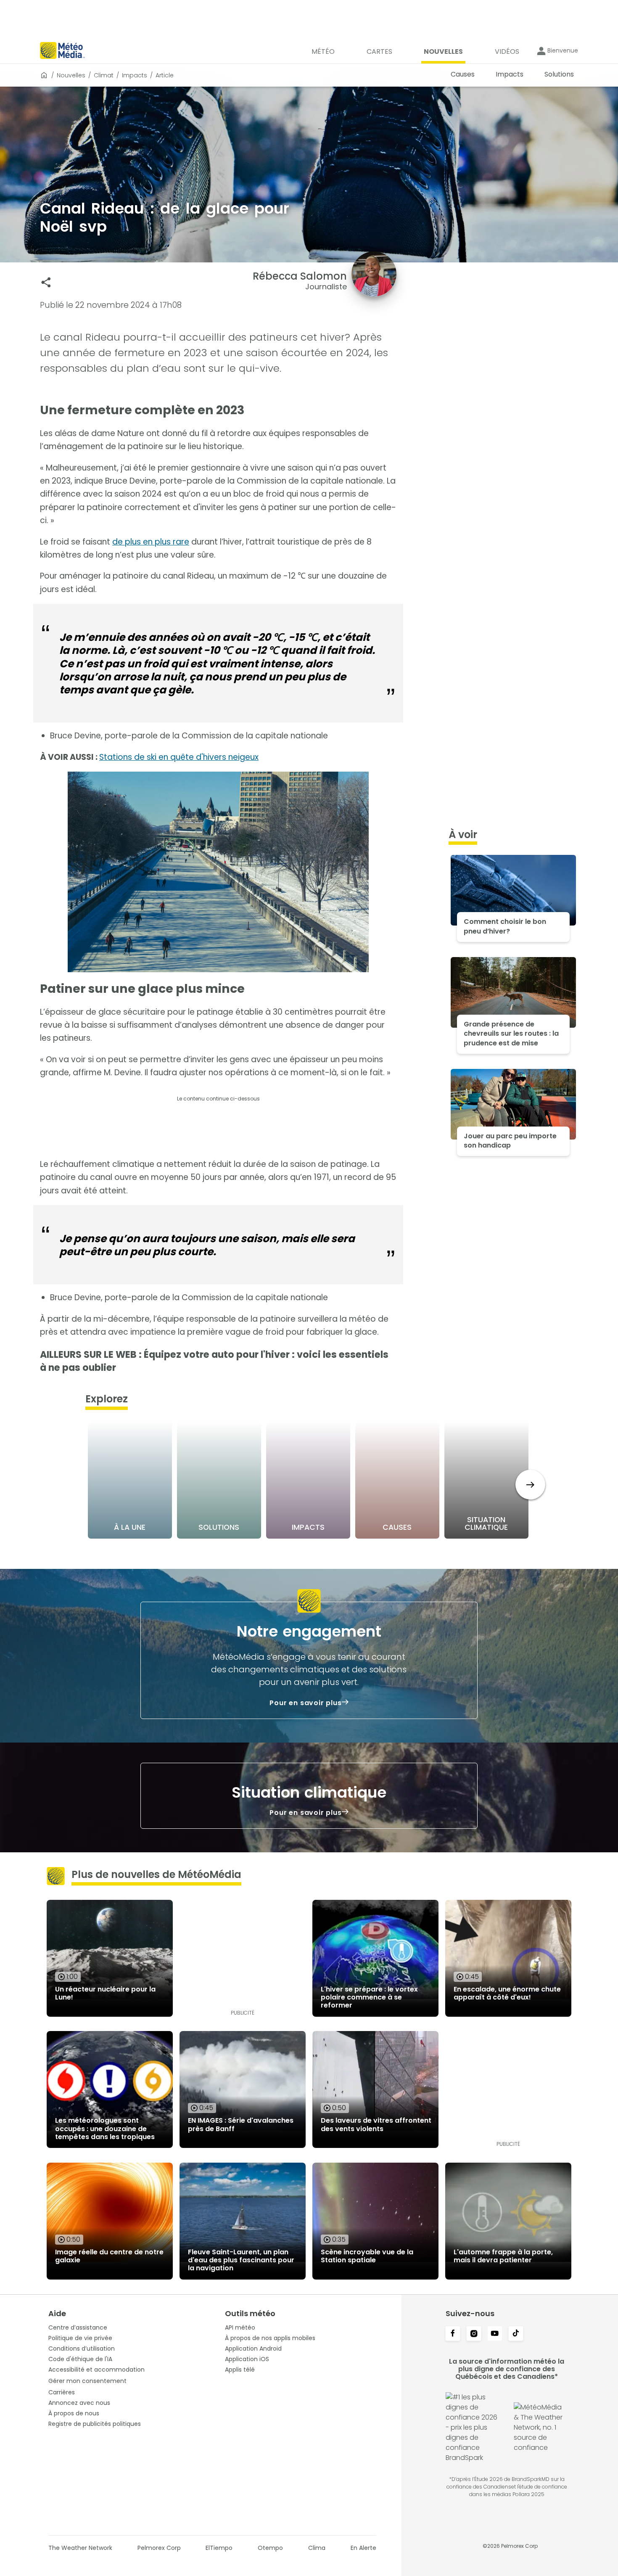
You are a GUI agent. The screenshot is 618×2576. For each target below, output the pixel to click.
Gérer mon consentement (87, 2381)
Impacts (135, 75)
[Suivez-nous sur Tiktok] (516, 2334)
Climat (104, 75)
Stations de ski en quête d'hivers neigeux (179, 757)
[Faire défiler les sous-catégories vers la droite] (530, 1485)
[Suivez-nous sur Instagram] (474, 2334)
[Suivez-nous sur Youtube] (495, 2334)
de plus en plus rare (151, 542)
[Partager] (46, 282)
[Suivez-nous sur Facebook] (453, 2334)
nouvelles (71, 75)
